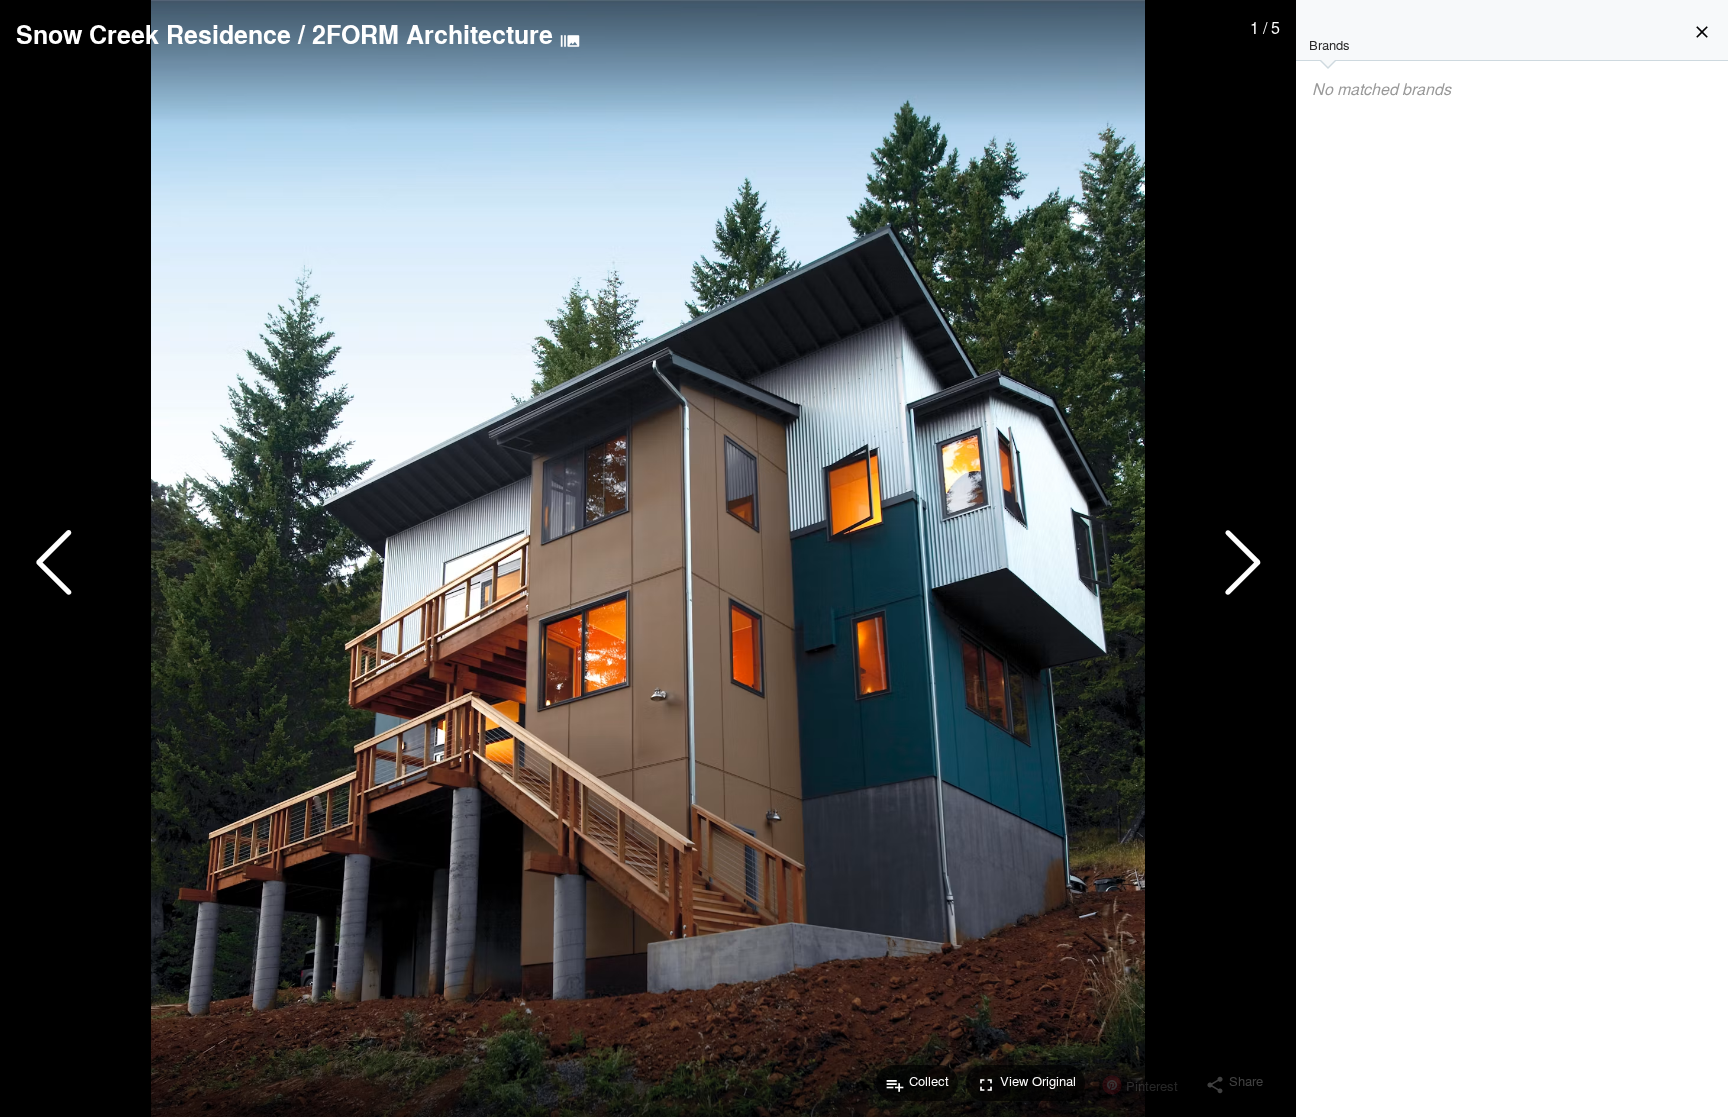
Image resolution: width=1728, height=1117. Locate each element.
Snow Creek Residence (153, 34)
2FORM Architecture (432, 34)
